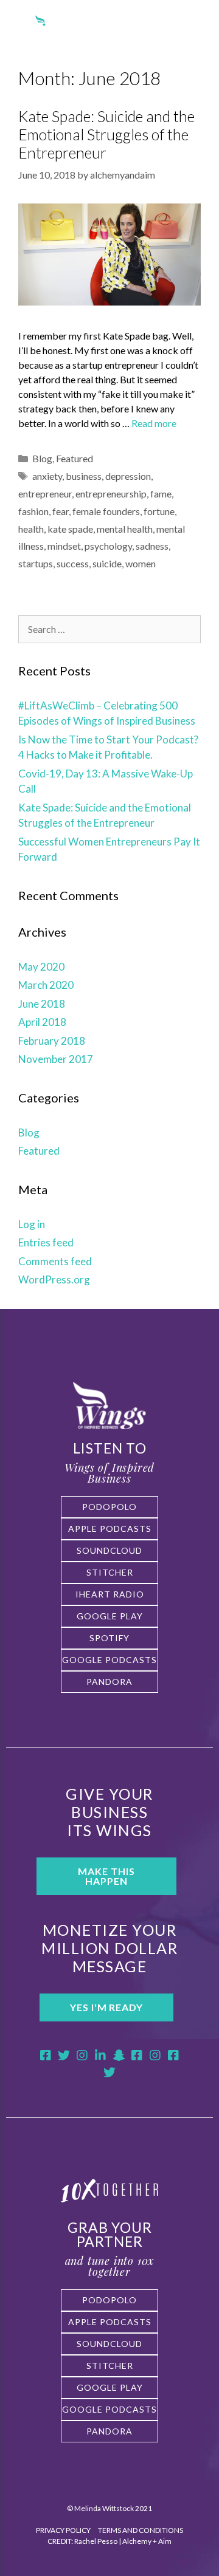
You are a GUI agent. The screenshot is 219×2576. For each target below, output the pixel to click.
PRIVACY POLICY (64, 2530)
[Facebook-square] (46, 2055)
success (73, 563)
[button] (195, 29)
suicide (107, 563)
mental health (125, 529)
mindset (64, 546)
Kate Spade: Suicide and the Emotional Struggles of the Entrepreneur (106, 134)
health (31, 529)
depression (128, 476)
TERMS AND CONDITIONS (141, 2530)
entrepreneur (45, 494)
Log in (32, 1224)
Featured (75, 458)
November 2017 (56, 1059)
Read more (154, 423)
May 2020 (41, 967)
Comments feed (55, 1261)
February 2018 (52, 1041)
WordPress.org (54, 1279)
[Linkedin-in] (100, 2055)
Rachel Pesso (96, 2541)
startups (36, 563)
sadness (152, 546)
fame (161, 494)
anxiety (47, 476)
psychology (108, 546)
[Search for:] (109, 629)
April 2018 (42, 1022)
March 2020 (46, 985)
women (141, 563)
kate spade (70, 529)
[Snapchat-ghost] (119, 2055)
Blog (42, 458)
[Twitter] (64, 2055)
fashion (33, 511)
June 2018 (42, 1004)
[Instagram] (82, 2055)
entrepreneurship (111, 494)
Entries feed (46, 1242)
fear (61, 511)
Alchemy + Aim (147, 2541)
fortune (159, 511)
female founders (106, 511)
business (84, 476)
